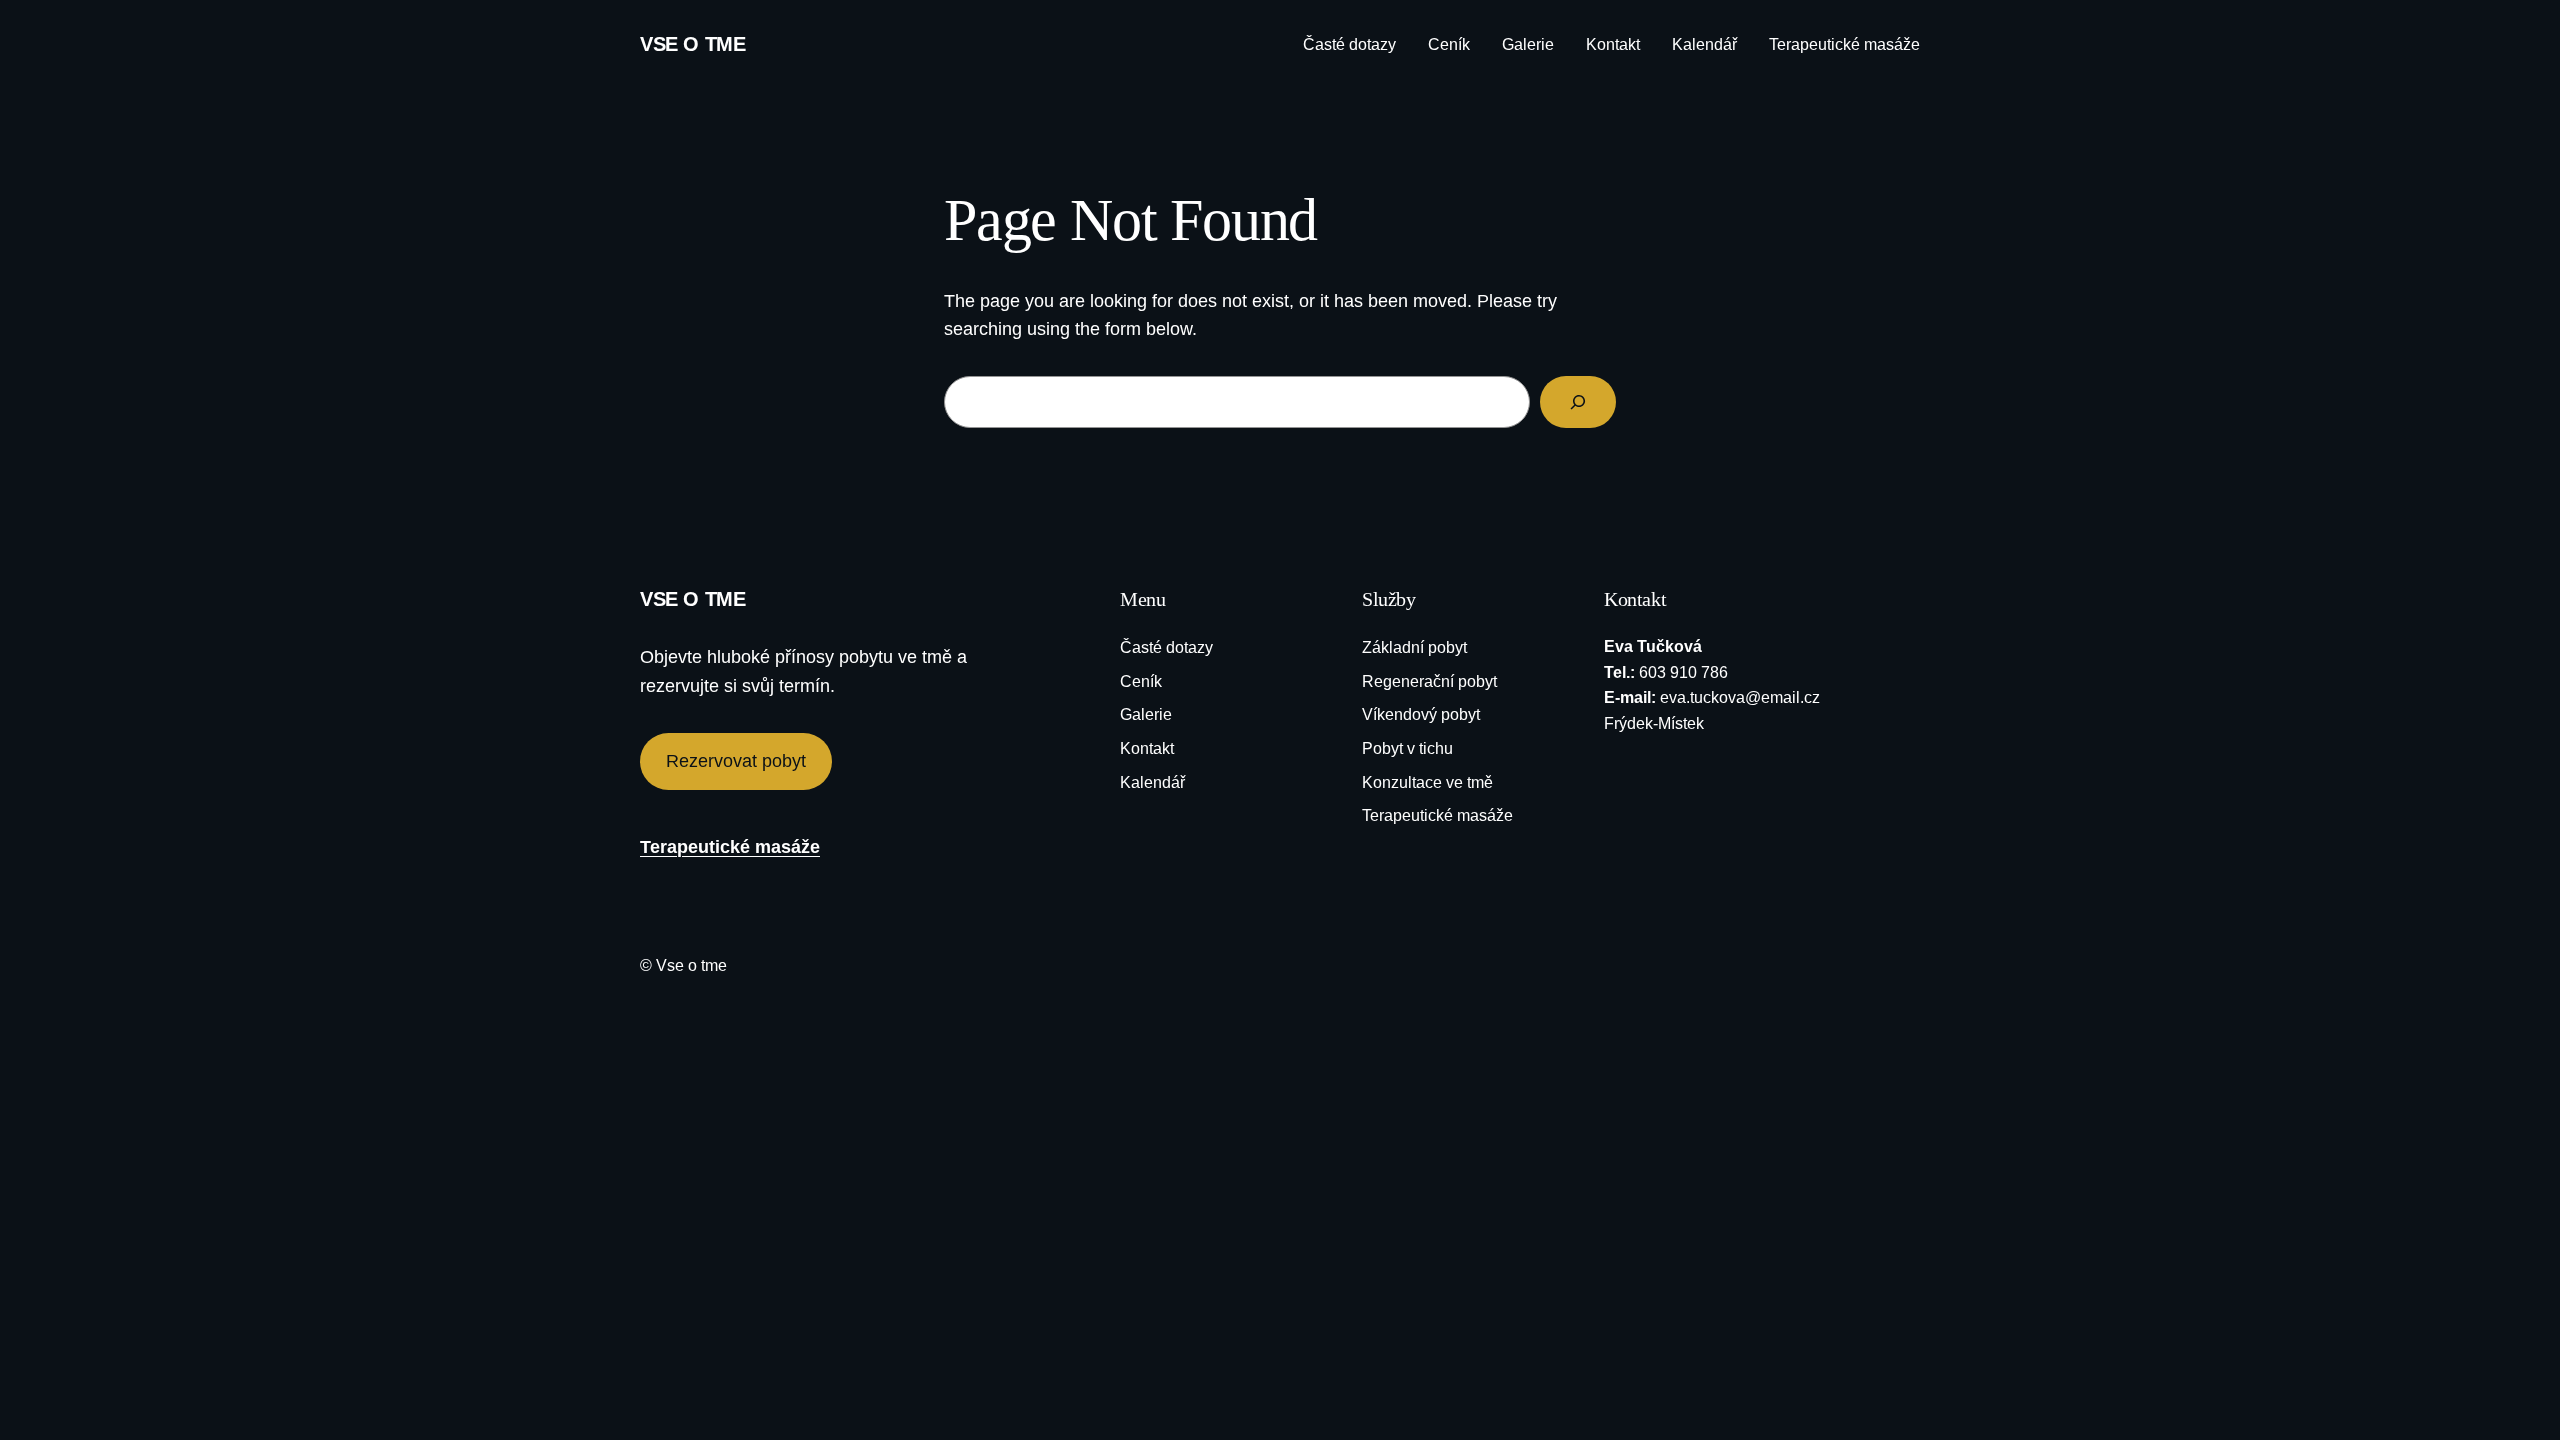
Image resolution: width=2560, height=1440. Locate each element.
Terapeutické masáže (730, 847)
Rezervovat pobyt (736, 761)
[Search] (1578, 402)
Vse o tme (692, 44)
